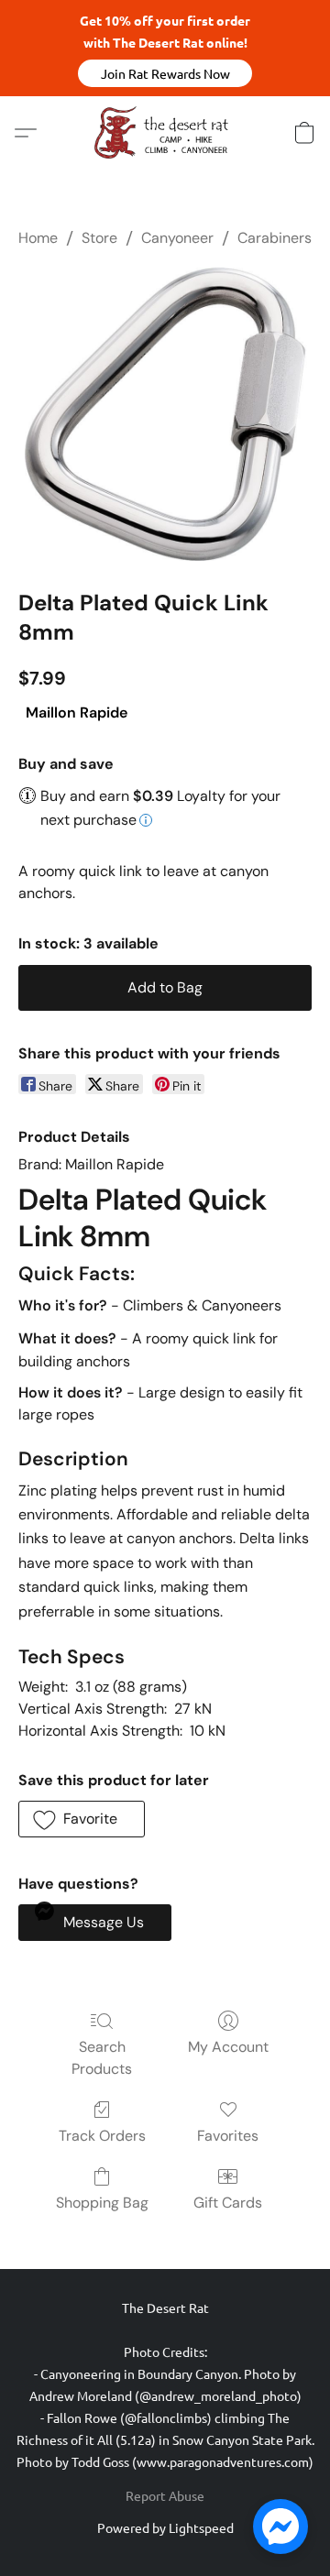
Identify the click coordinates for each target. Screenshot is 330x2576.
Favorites (228, 2136)
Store (99, 238)
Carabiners (275, 238)
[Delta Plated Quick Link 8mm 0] (165, 414)
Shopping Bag (102, 2203)
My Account (228, 2047)
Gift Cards (228, 2203)
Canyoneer (177, 238)
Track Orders (102, 2136)
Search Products (102, 2058)
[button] (165, 73)
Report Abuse (165, 2495)
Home (38, 238)
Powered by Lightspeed (165, 2527)
